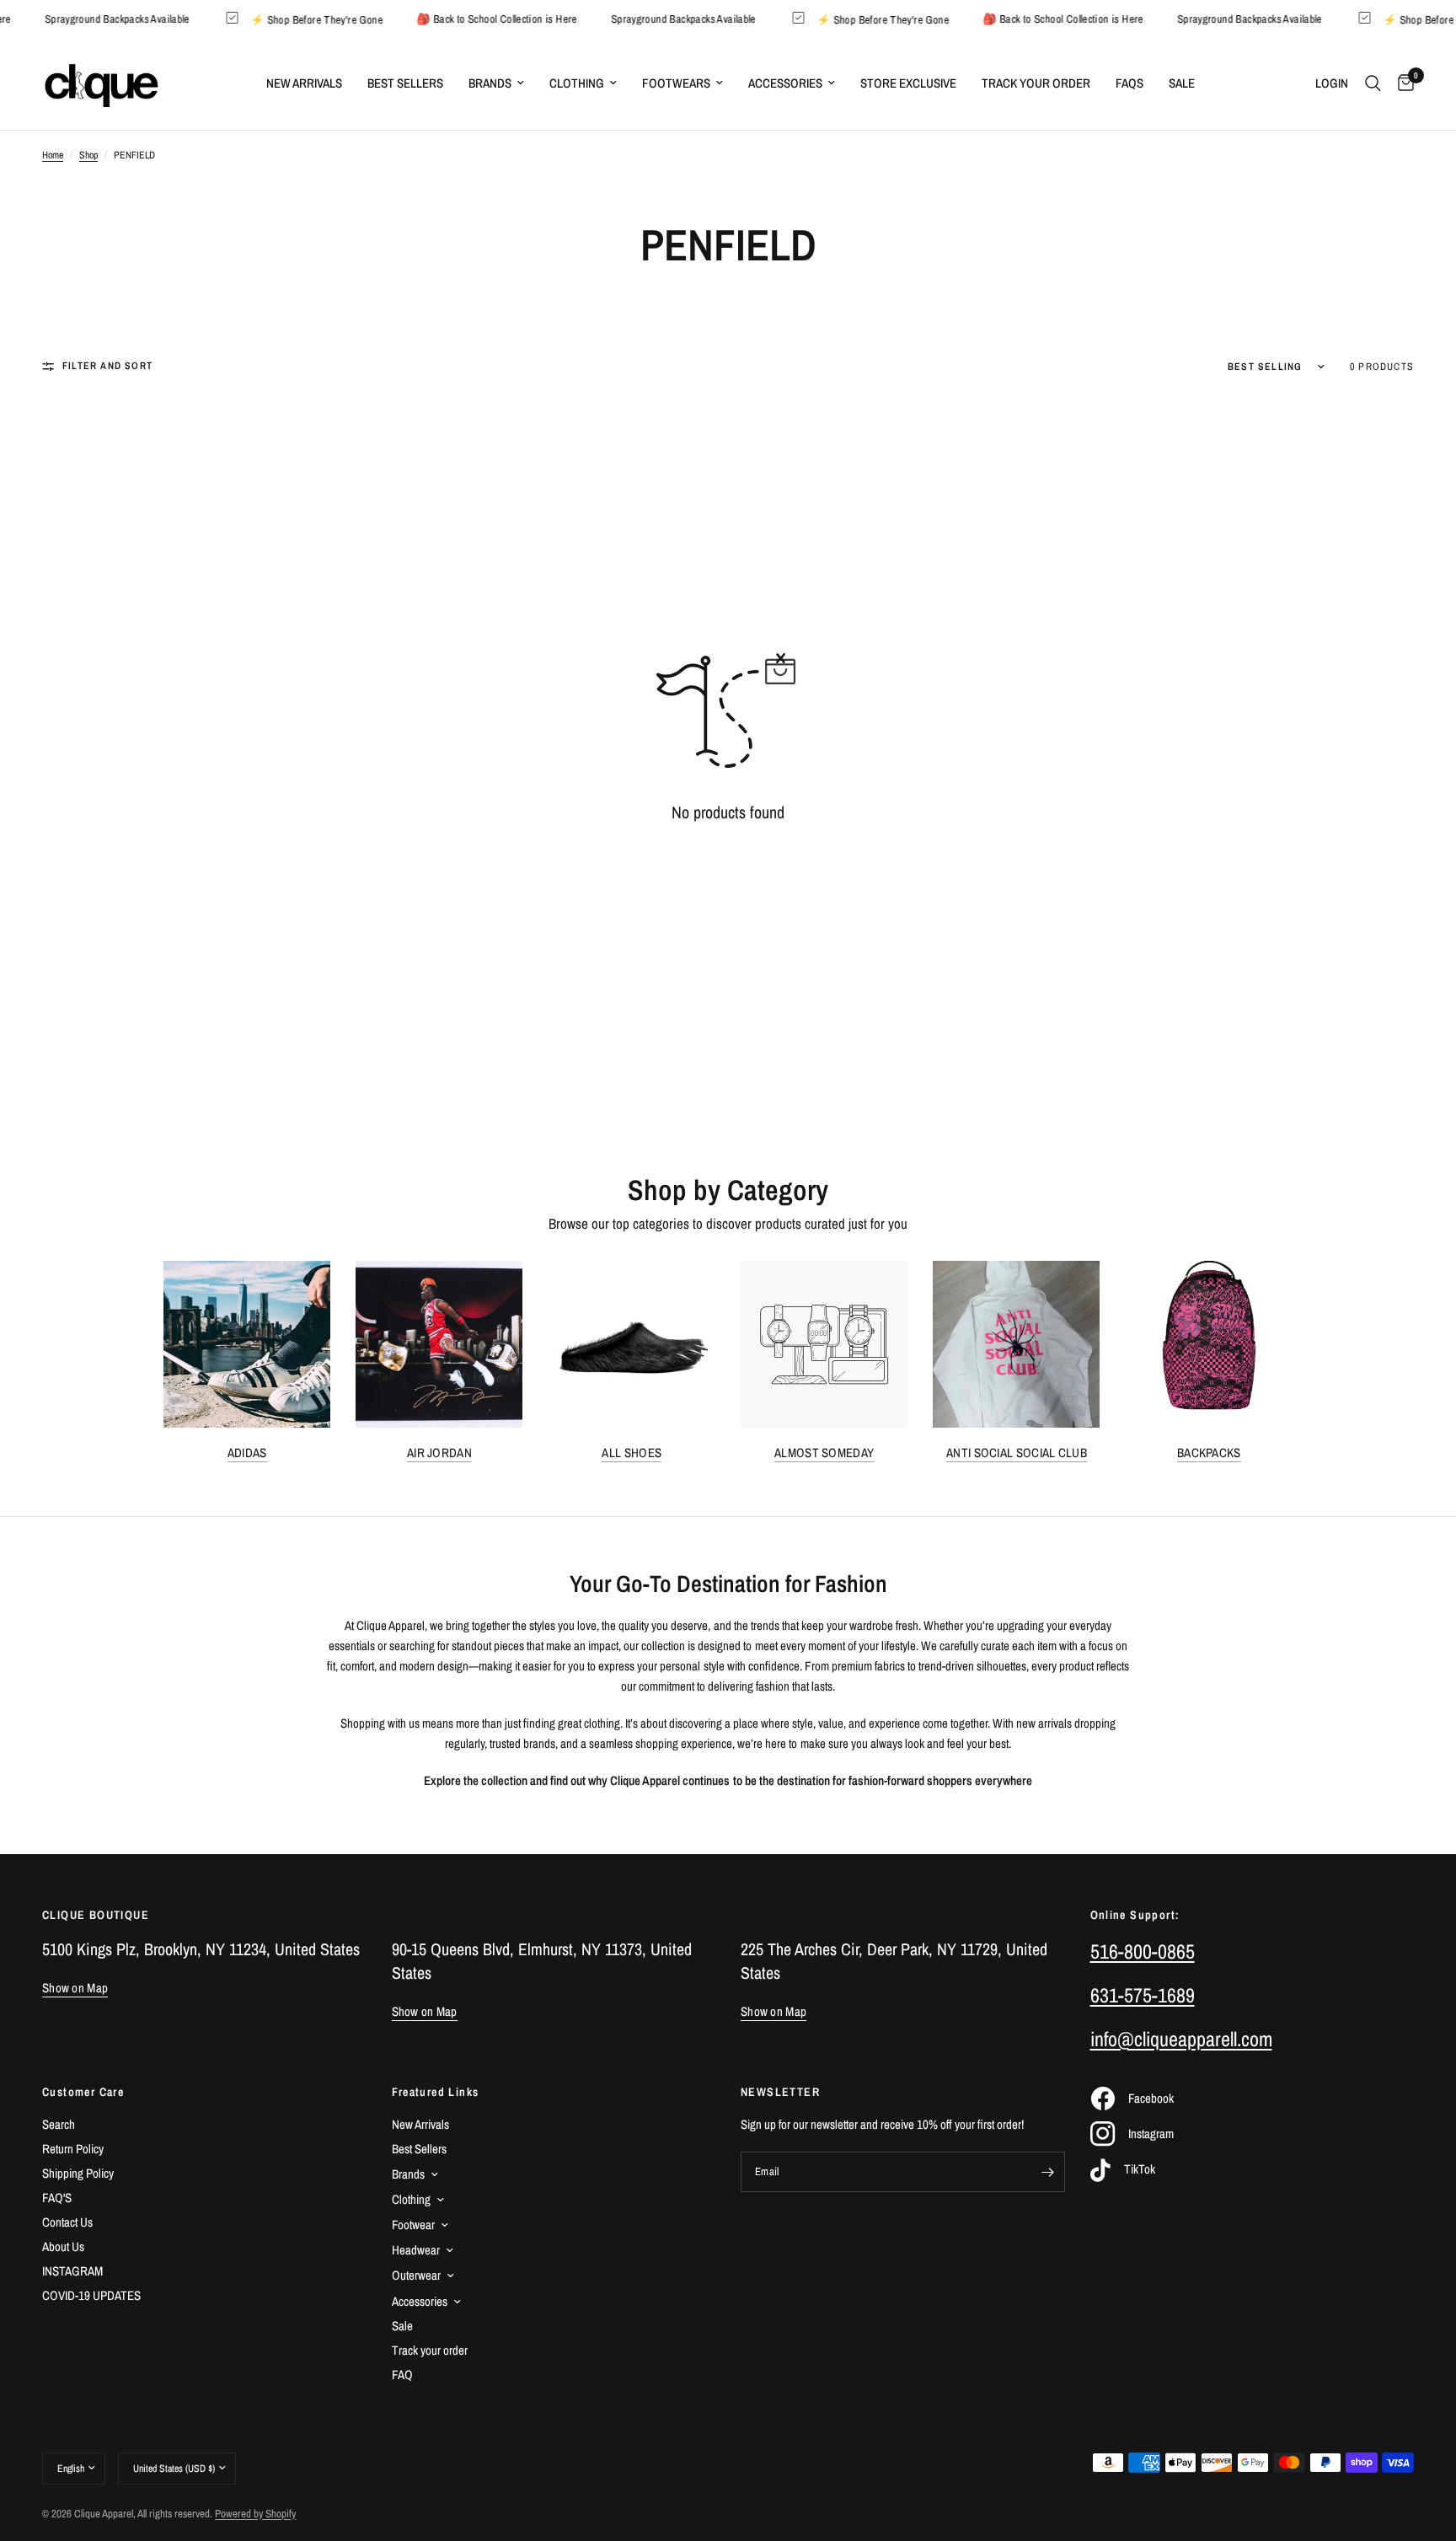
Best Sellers (405, 83)
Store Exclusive (908, 83)
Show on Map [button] (75, 1988)
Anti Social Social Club (1017, 1453)
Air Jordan (439, 1453)
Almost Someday (824, 1453)
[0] (1402, 83)
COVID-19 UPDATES (91, 2295)
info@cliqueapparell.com (1181, 2039)
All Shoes (632, 1453)
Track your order (430, 2350)
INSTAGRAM (72, 2271)
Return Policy (73, 2149)
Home (53, 155)
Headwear (416, 2250)
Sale (1182, 83)
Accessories (785, 83)
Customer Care (83, 2092)
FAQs (1129, 83)
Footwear (413, 2225)
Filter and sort (107, 366)
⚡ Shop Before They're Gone (338, 19)
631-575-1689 (1143, 1995)
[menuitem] (304, 83)
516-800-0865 (1143, 1951)
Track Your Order (1036, 83)
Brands (490, 83)
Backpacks (1209, 1453)
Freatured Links (436, 2092)
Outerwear (416, 2275)
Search (59, 2124)
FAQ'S (57, 2198)
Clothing (577, 83)
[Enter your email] (1048, 2172)
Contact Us (67, 2222)
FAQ (402, 2375)
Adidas (247, 1453)
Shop (88, 155)
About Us (63, 2246)
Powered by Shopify (255, 2514)
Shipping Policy (78, 2173)
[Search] (1373, 83)
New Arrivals (304, 83)
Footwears (676, 83)
